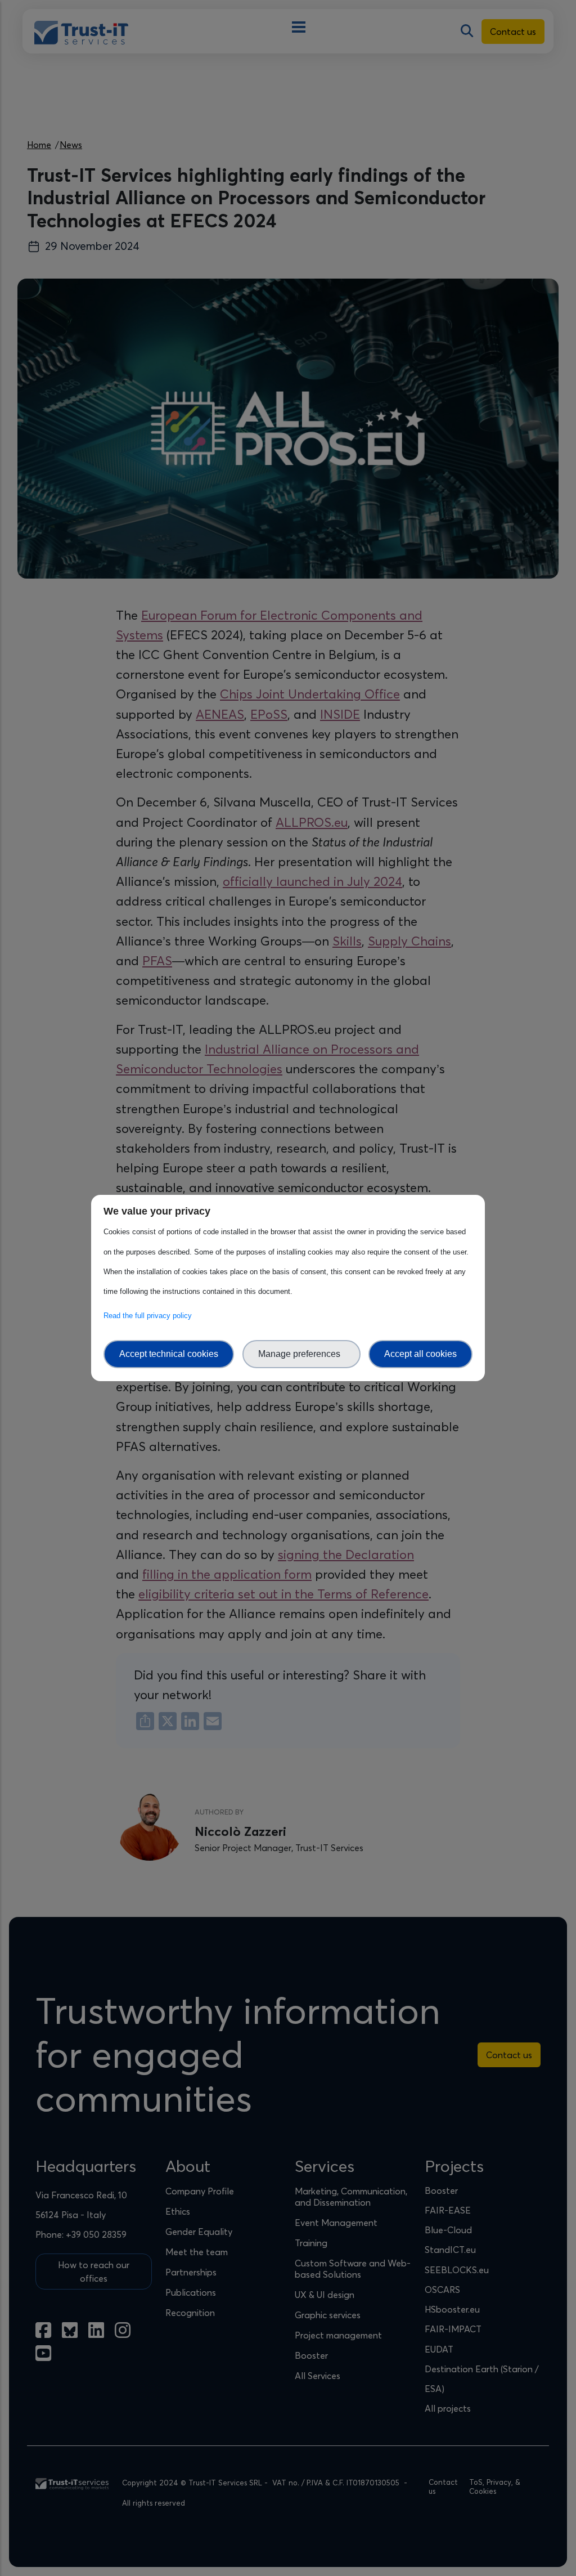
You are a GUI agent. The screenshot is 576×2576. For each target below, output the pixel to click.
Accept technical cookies (169, 1354)
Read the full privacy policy (150, 1316)
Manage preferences (301, 1354)
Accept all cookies (420, 1354)
